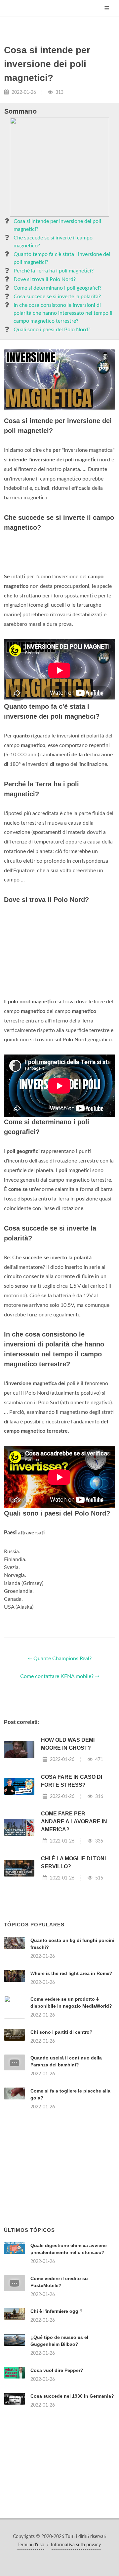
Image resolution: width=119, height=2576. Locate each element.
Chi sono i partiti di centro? (61, 2032)
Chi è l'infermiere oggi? (57, 2311)
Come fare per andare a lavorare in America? (74, 1822)
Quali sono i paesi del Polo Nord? (52, 330)
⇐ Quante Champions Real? (60, 1659)
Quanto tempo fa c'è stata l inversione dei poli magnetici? (62, 258)
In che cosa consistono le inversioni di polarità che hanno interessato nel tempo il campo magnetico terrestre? (63, 313)
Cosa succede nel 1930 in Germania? (72, 2396)
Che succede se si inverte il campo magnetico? (53, 242)
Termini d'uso (31, 2545)
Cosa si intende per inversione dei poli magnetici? (57, 225)
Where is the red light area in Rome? (71, 1973)
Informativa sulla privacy (76, 2545)
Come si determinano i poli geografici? (58, 288)
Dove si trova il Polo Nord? (45, 279)
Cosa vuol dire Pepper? (57, 2370)
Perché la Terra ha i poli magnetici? (54, 271)
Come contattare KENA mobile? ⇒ (60, 1676)
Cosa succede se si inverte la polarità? (57, 297)
